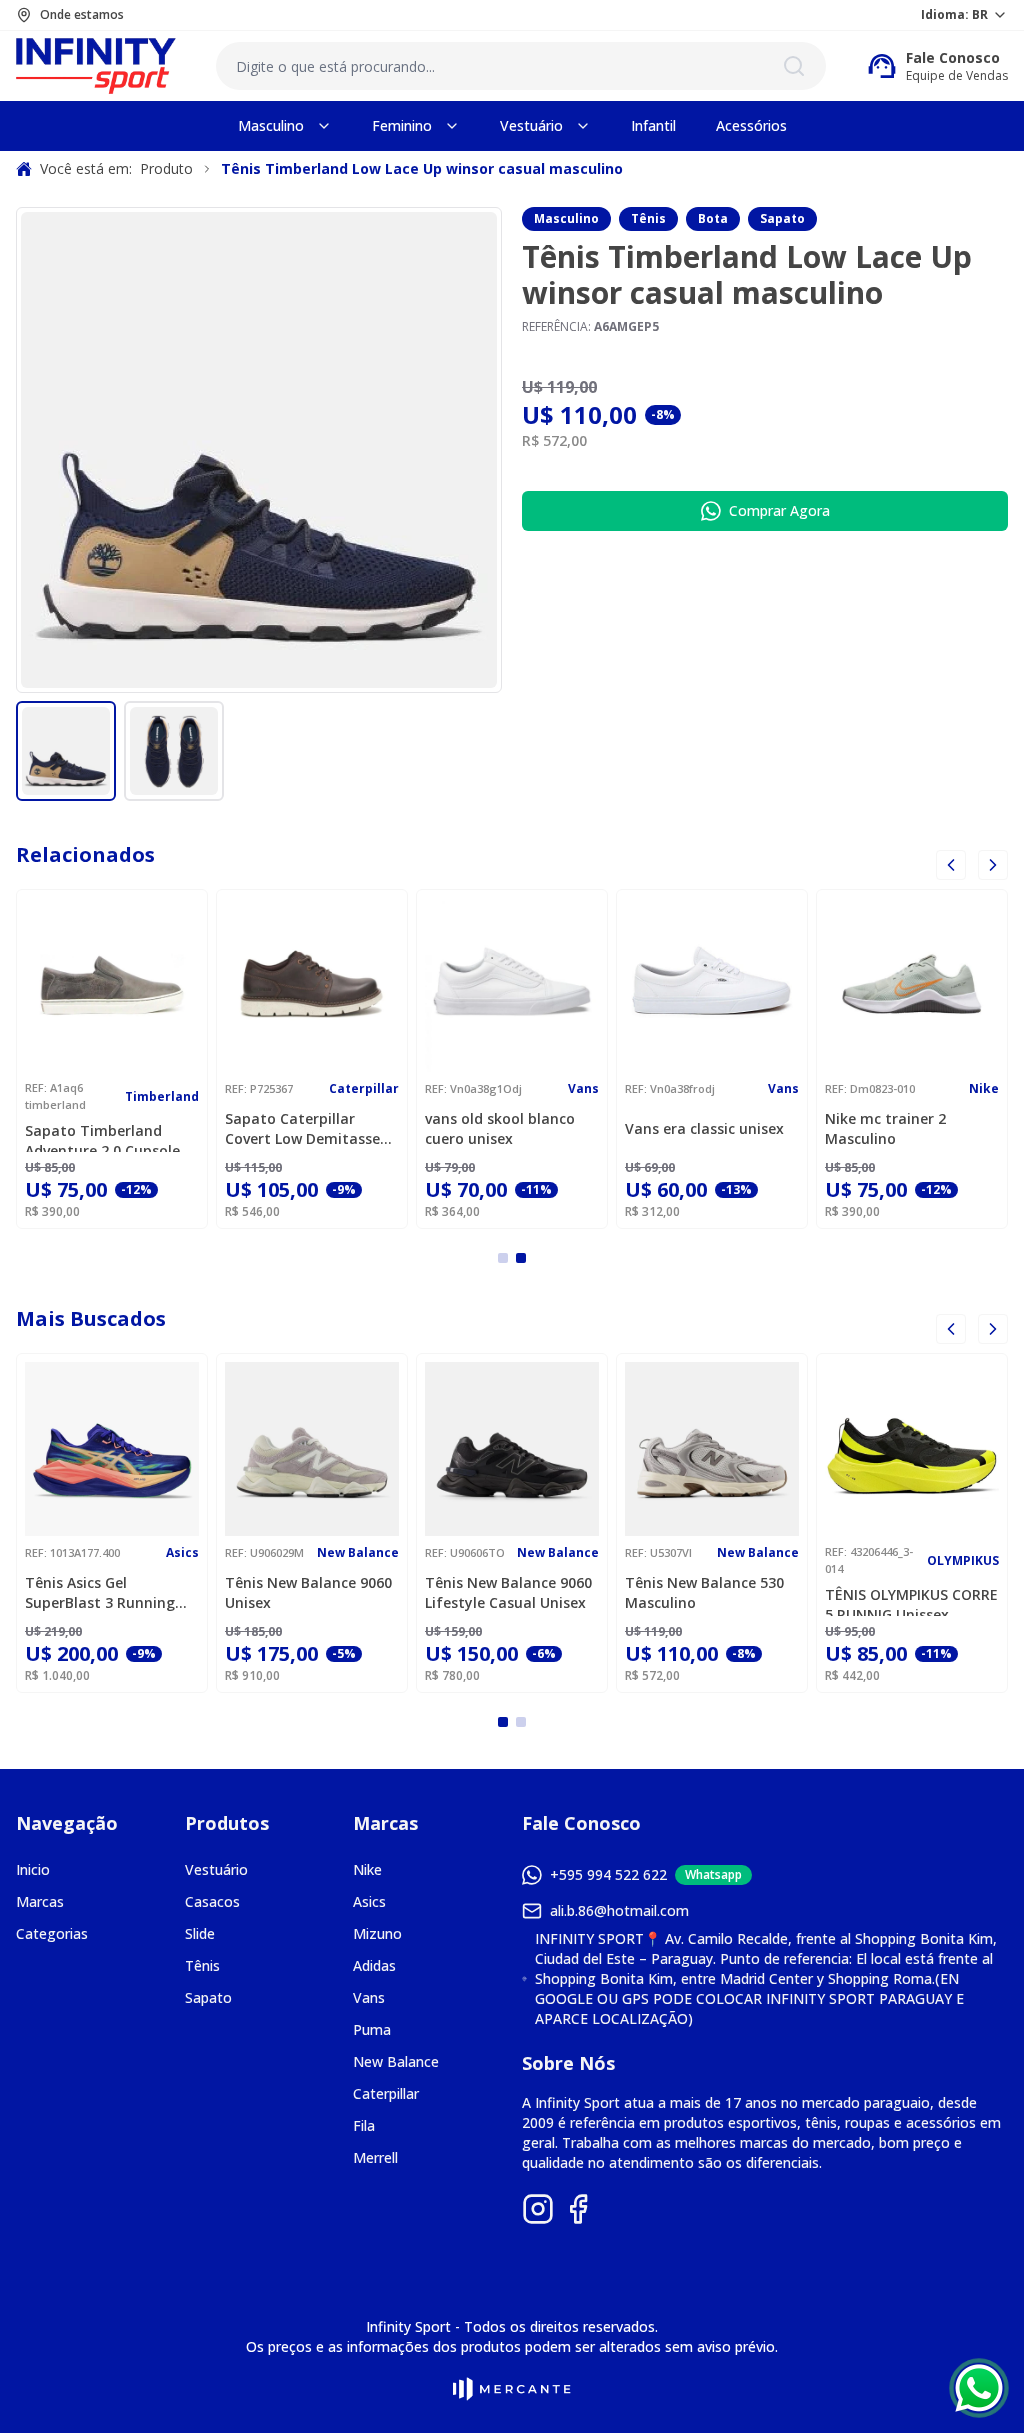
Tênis (648, 218)
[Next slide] (993, 1329)
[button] (66, 751)
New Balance (396, 2061)
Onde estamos (82, 15)
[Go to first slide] (993, 865)
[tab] (503, 1258)
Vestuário (216, 1869)
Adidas (374, 1965)
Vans (369, 1997)
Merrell (375, 2157)
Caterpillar (386, 2093)
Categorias (52, 1933)
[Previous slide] (951, 865)
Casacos (212, 1901)
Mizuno (377, 1933)
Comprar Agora (779, 510)
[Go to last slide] (951, 1329)
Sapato (782, 218)
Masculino (566, 218)
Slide (200, 1933)
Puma (372, 2029)
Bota (713, 218)
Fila (364, 2125)
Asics (369, 1901)
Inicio (33, 1869)
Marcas (40, 1901)
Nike (367, 1869)
